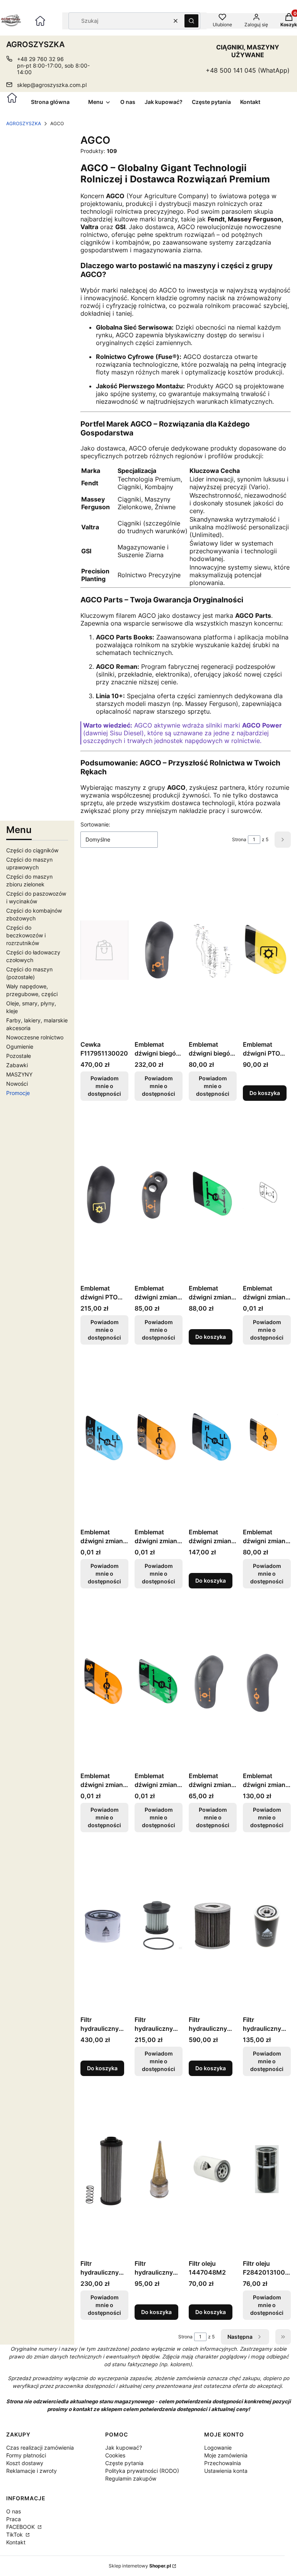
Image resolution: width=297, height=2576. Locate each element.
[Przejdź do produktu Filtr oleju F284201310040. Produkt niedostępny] (267, 2169)
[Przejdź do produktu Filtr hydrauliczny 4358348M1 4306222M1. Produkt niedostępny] (159, 1925)
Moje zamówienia (226, 2455)
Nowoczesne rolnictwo (35, 1037)
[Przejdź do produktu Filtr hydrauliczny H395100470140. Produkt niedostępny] (267, 1925)
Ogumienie (20, 1047)
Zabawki (17, 1065)
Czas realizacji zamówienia (40, 2448)
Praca (14, 2519)
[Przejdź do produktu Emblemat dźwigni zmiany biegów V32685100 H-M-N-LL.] (213, 1438)
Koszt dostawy (25, 2463)
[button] (191, 21)
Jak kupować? (124, 2448)
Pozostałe (19, 1056)
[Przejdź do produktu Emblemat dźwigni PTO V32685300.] (267, 950)
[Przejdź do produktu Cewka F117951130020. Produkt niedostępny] (104, 950)
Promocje (18, 1093)
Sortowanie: (95, 824)
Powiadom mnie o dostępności (104, 1086)
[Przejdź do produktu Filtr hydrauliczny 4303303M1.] (104, 1925)
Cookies (115, 2455)
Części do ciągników (32, 850)
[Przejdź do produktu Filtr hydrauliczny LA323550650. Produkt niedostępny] (104, 2169)
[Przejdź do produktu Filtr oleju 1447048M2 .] (213, 2169)
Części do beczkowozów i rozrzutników (26, 935)
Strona (239, 839)
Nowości (17, 1084)
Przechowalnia (223, 2463)
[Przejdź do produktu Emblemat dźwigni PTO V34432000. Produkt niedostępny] (104, 1194)
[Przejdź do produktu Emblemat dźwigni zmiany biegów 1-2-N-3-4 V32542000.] (213, 1194)
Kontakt (16, 2542)
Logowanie (218, 2448)
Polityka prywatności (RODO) (142, 2471)
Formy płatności (26, 2455)
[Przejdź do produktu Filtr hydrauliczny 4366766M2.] (213, 1925)
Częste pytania (124, 2463)
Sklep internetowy (140, 2566)
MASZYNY (19, 1074)
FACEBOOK (21, 2527)
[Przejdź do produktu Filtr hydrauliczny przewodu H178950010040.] (159, 2169)
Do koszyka (265, 1093)
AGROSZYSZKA (24, 123)
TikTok (15, 2534)
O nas (14, 2511)
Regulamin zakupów (131, 2478)
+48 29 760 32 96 (40, 59)
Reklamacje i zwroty (32, 2471)
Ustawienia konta (226, 2471)
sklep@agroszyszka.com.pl (52, 85)
